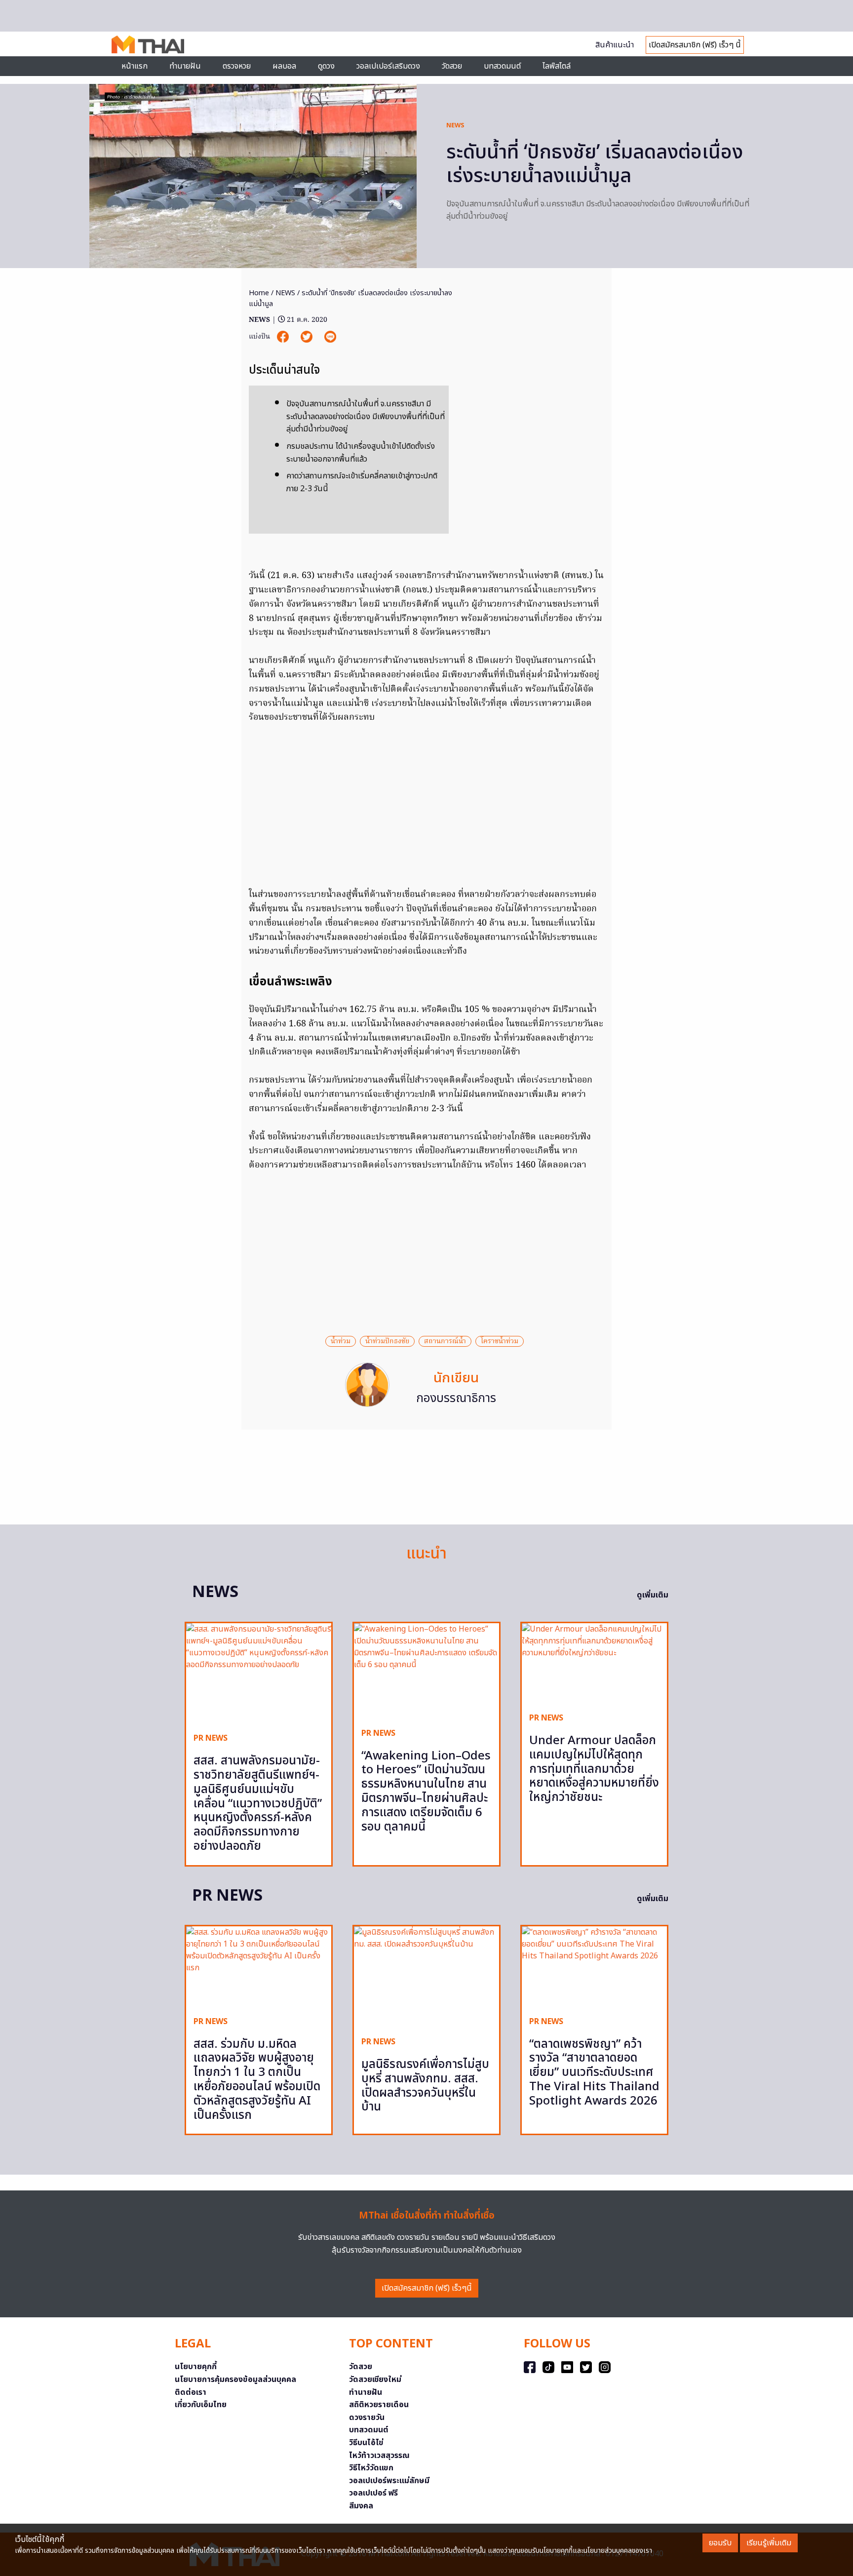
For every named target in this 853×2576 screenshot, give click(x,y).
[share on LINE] (330, 337)
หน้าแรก (135, 66)
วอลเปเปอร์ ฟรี (373, 2493)
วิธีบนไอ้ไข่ (366, 2443)
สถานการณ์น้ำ (445, 1341)
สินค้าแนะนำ (615, 45)
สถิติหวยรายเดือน (379, 2405)
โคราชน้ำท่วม (500, 1341)
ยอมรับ (720, 2543)
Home (259, 293)
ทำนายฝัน (185, 66)
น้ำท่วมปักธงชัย (387, 1341)
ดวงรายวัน (367, 2418)
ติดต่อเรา (191, 2392)
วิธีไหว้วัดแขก (371, 2468)
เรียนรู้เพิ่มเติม (769, 2543)
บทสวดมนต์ (502, 66)
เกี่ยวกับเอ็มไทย (201, 2405)
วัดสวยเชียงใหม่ (375, 2380)
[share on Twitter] (308, 337)
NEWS (455, 125)
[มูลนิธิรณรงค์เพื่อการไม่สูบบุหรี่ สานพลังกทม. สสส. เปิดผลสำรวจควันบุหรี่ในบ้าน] (426, 1977)
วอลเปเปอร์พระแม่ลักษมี (389, 2481)
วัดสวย (452, 66)
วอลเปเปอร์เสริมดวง (388, 66)
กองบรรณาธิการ (456, 1399)
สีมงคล (361, 2506)
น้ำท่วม (341, 1341)
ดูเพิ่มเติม (653, 1595)
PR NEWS (211, 1738)
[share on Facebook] (284, 337)
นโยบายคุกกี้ (196, 2367)
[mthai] (148, 44)
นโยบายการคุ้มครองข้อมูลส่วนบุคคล (235, 2380)
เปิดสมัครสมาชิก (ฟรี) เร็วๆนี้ (427, 2288)
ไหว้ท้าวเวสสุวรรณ (379, 2456)
